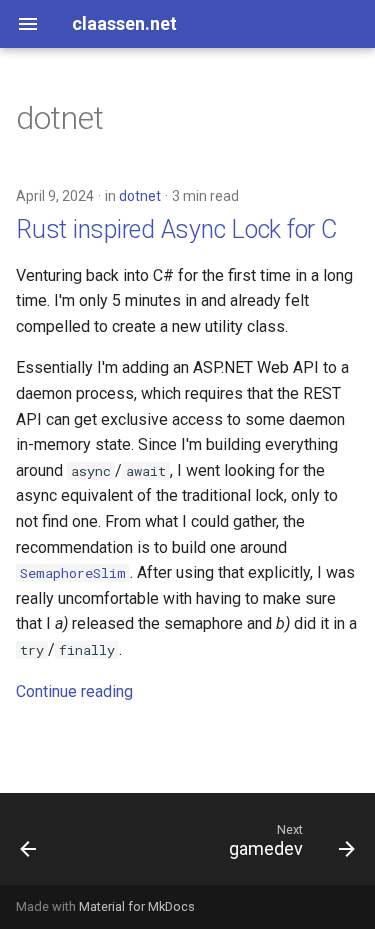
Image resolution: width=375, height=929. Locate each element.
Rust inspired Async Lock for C (176, 229)
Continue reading (74, 691)
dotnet (140, 196)
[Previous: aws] (29, 845)
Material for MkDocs (137, 906)
